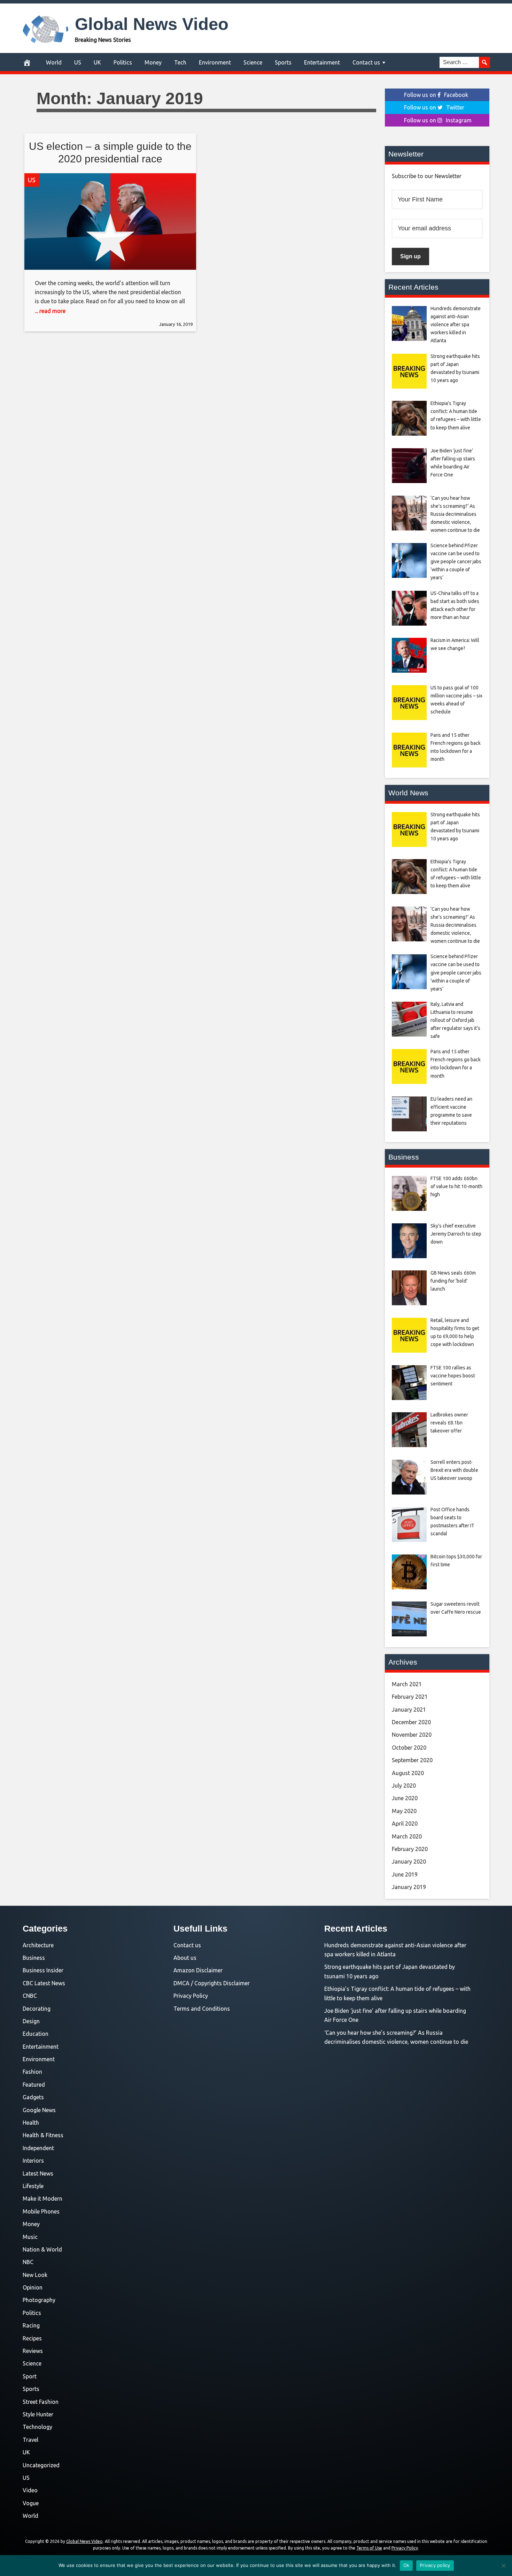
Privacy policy (435, 2565)
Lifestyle (33, 2186)
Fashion (32, 2072)
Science (253, 62)
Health (31, 2123)
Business (34, 1958)
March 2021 (407, 1684)
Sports (283, 62)
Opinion (33, 2287)
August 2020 (408, 1773)
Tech (180, 62)
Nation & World (42, 2249)
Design (31, 2021)
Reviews (33, 2351)
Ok (406, 2565)
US (78, 62)
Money (153, 62)
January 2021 (409, 1710)
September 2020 (412, 1760)
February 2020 (410, 1849)
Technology (37, 2427)
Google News (39, 2110)
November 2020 (412, 1735)
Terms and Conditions (202, 2009)
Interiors (33, 2161)
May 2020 (404, 1811)
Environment (215, 62)
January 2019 (409, 1887)
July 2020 (404, 1786)
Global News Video (152, 24)
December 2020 (411, 1722)
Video (30, 2490)
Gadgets (33, 2097)
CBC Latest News (44, 1983)
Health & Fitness (43, 2135)
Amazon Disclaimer (198, 1970)
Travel (30, 2440)
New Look (35, 2275)
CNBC (30, 1996)
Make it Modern (42, 2199)
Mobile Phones (41, 2211)
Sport (30, 2376)
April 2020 (405, 1824)
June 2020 (405, 1798)
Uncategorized (41, 2465)
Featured (34, 2085)
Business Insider (43, 1970)
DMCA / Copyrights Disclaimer (212, 1983)
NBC (28, 2262)
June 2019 (405, 1874)
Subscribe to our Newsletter (427, 176)
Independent (38, 2148)
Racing (31, 2325)
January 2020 (409, 1862)
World (54, 62)
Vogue (31, 2503)
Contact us (366, 62)
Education (36, 2034)
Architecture (38, 1945)
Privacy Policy (191, 1996)
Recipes (32, 2338)
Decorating (37, 2009)
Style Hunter (38, 2414)
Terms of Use (369, 2548)
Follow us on (436, 95)
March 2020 (407, 1836)
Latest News (38, 2173)
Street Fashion (41, 2402)
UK (97, 62)
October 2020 (409, 1748)
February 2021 (410, 1697)
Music (30, 2237)
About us (185, 1958)
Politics (123, 62)
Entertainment (322, 62)
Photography (39, 2300)
